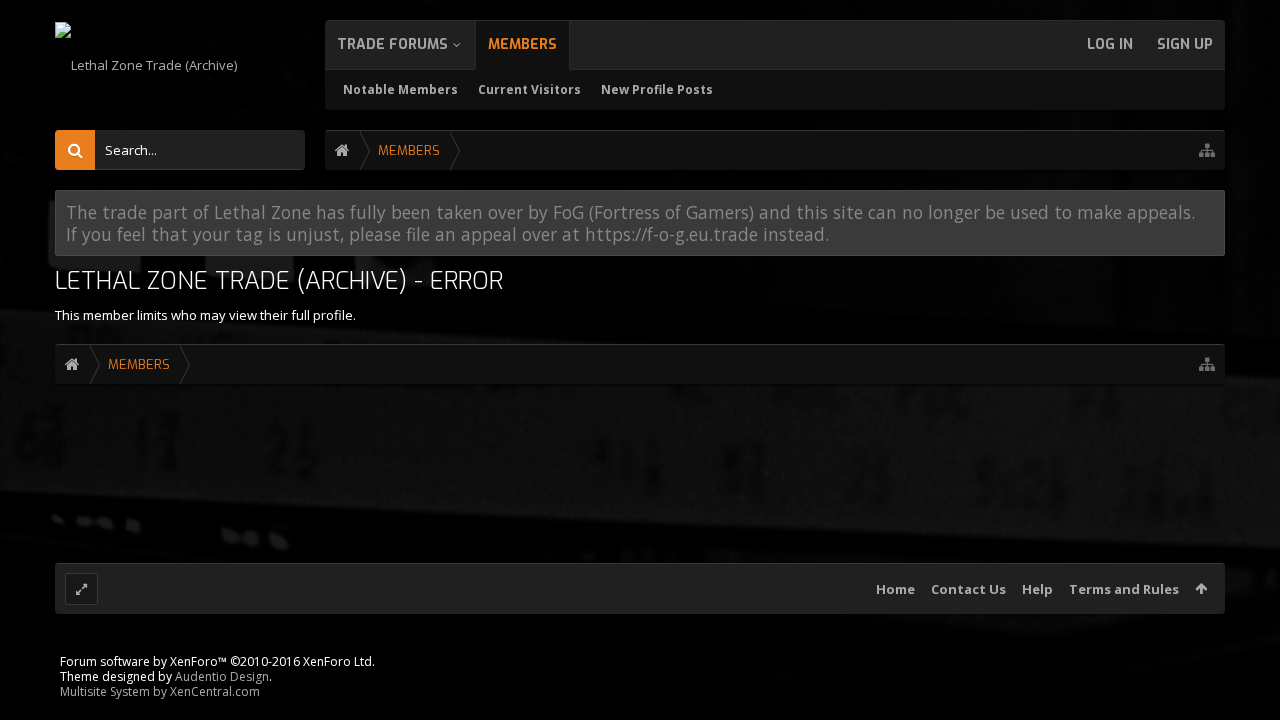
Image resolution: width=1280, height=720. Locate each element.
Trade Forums (392, 44)
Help (1037, 589)
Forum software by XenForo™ (217, 661)
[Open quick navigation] (1207, 150)
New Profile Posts (657, 89)
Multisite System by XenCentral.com (160, 691)
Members (522, 44)
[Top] (1239, 632)
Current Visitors (529, 89)
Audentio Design (222, 676)
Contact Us (968, 589)
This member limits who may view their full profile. (205, 315)
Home (895, 589)
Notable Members (400, 89)
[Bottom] (1239, 677)
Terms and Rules (1124, 589)
